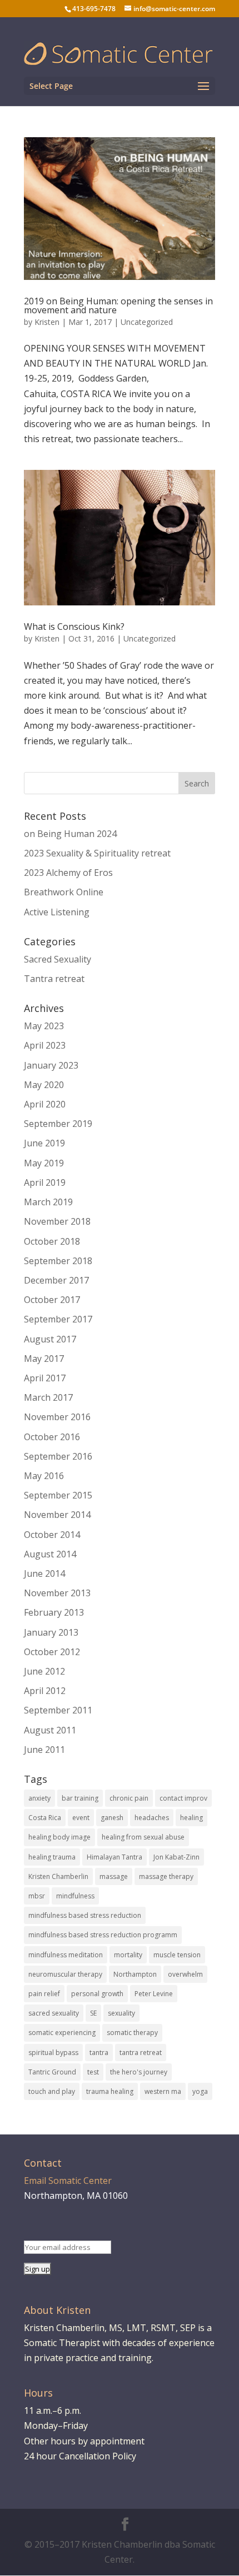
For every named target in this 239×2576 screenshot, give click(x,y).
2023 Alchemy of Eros (68, 873)
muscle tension (177, 1955)
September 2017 (58, 1319)
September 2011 (58, 1710)
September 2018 (58, 1261)
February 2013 (54, 1612)
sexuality (121, 2013)
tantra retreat (141, 2053)
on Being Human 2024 (70, 834)
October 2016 (52, 1437)
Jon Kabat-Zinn (176, 1857)
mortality (128, 1955)
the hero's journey (139, 2072)
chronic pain (129, 1798)
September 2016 (58, 1456)
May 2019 (44, 1163)
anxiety (39, 1798)
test (93, 2072)
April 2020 (45, 1104)
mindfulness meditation (66, 1955)
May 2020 (44, 1085)
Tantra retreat (54, 979)
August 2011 (50, 1730)
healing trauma (52, 1857)
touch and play (52, 2091)
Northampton (135, 1974)
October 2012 (52, 1652)
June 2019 (44, 1143)
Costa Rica (45, 1818)
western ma (163, 2091)
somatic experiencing (62, 2033)
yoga (200, 2091)
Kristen (47, 322)
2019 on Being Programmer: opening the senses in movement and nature (118, 305)
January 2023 (51, 1065)
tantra (99, 2053)
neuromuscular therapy (65, 1974)
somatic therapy (132, 2033)
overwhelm (185, 1974)
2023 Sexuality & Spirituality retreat (97, 853)
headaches (152, 1818)
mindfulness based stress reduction (85, 1915)
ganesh (112, 1818)
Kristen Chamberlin (58, 1876)
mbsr (37, 1896)
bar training (80, 1798)
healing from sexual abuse (143, 1837)
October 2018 (52, 1241)
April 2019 (45, 1182)
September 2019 (58, 1124)
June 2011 (44, 1750)
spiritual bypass (53, 2053)
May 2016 (44, 1476)
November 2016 (57, 1417)
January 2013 (51, 1632)
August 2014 (50, 1554)
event (81, 1818)
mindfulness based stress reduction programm (103, 1935)
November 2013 (57, 1593)
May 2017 (44, 1359)
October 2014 (52, 1535)
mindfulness (75, 1896)
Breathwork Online (64, 892)
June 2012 (44, 1671)
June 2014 (44, 1573)
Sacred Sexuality (58, 959)
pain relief (44, 1994)
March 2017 (48, 1397)
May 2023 (44, 1026)
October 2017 (52, 1300)
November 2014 (57, 1515)
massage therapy (166, 1876)
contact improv (183, 1798)
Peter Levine (154, 1994)
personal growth (97, 1994)
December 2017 (56, 1280)
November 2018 (57, 1221)
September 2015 (58, 1495)
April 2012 (45, 1691)
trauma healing (110, 2091)
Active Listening (57, 912)
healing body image (59, 1837)
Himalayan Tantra (114, 1857)
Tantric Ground (52, 2072)
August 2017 (50, 1339)
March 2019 (48, 1202)
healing (191, 1818)
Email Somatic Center (68, 2181)
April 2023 (45, 1045)
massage (114, 1876)
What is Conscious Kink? (74, 627)
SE (93, 2013)
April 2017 (45, 1378)
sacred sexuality (54, 2013)
